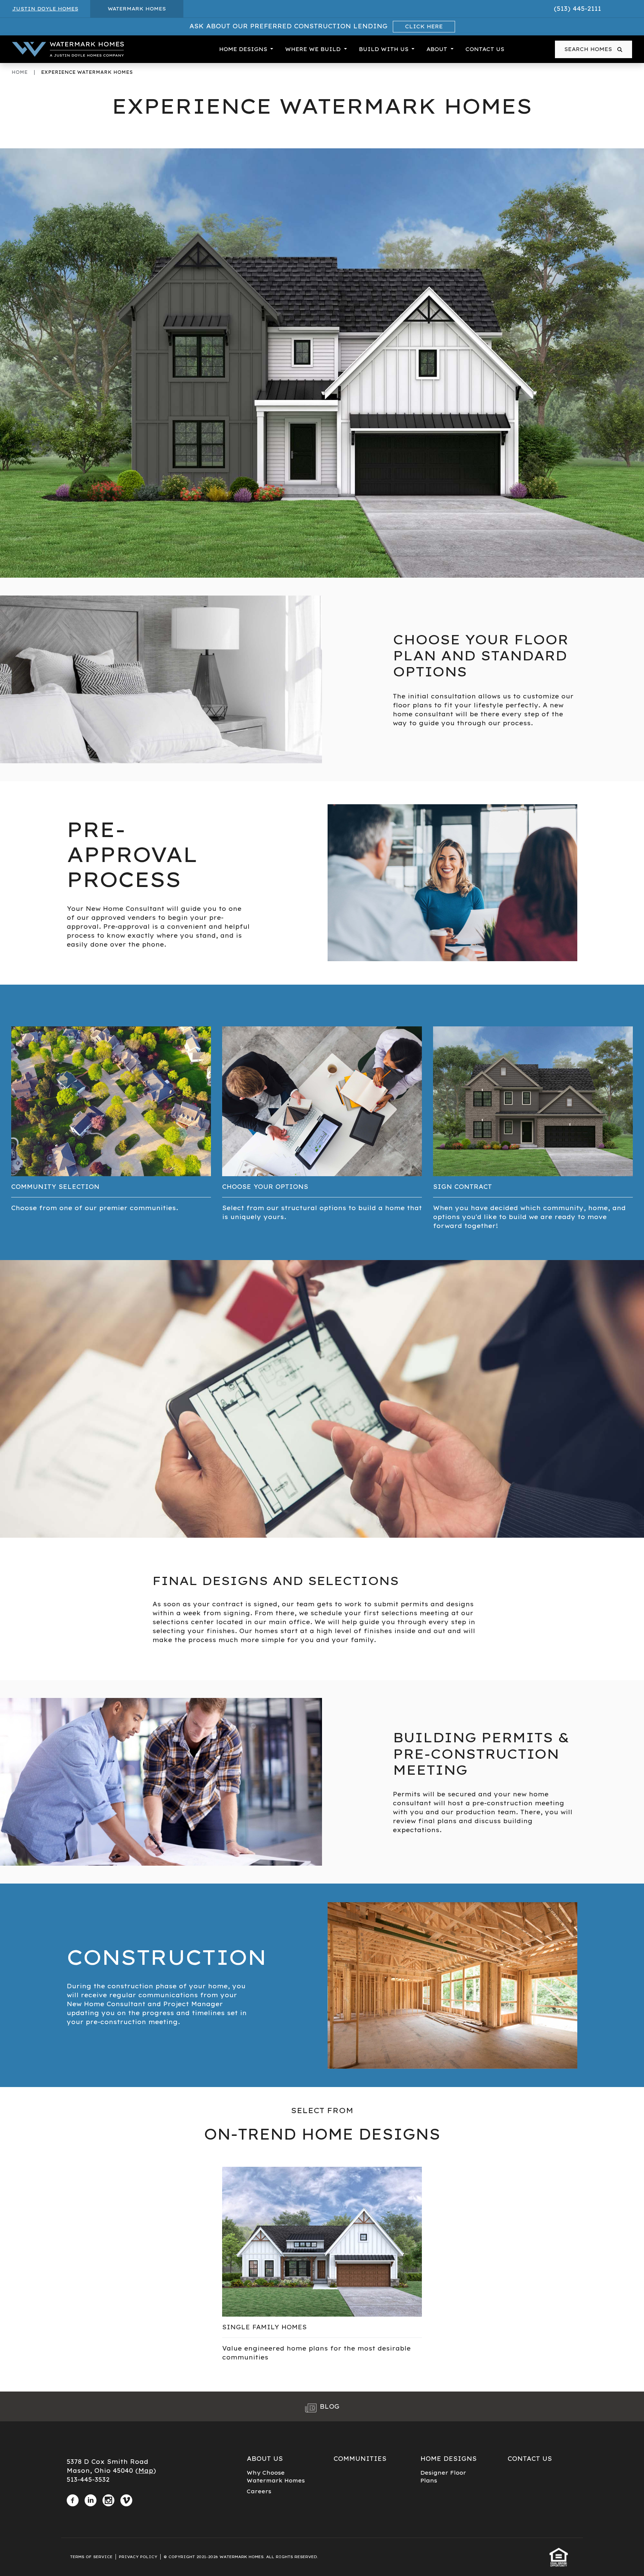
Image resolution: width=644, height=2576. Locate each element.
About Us (265, 2459)
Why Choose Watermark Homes (276, 2477)
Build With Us (385, 49)
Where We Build (314, 49)
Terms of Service (91, 2557)
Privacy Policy (138, 2557)
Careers (259, 2491)
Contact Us (485, 49)
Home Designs (244, 49)
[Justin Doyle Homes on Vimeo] (126, 2499)
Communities (360, 2459)
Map (146, 2471)
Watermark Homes (137, 9)
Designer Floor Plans (443, 2477)
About (438, 49)
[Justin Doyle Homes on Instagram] (108, 2499)
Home (20, 72)
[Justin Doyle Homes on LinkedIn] (91, 2499)
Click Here (424, 26)
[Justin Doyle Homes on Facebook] (73, 2499)
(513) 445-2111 (577, 9)
